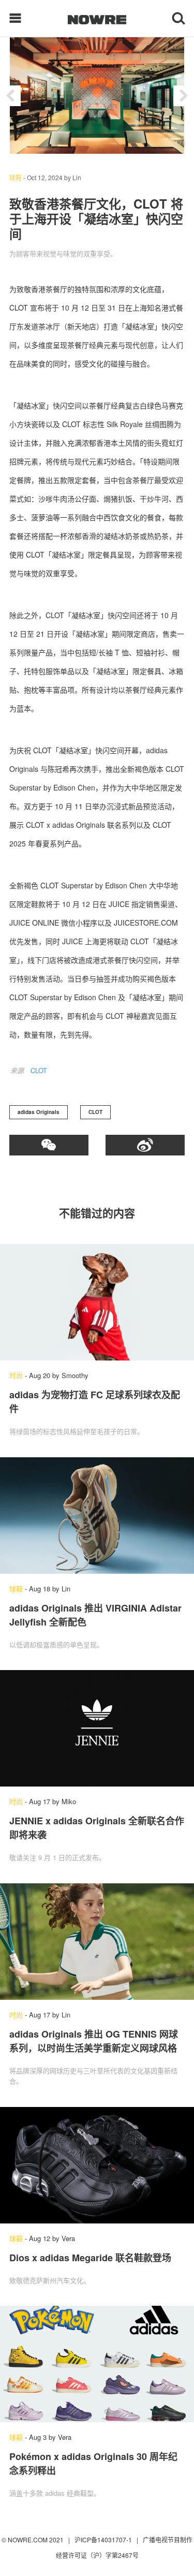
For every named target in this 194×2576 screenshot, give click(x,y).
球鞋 (16, 177)
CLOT (39, 1070)
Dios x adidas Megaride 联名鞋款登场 (90, 2258)
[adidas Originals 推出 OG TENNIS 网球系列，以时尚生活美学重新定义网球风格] (97, 1942)
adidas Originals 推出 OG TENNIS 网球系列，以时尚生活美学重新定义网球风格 (94, 2041)
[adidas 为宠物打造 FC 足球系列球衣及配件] (97, 1302)
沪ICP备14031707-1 (104, 2540)
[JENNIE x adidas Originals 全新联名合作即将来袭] (97, 1728)
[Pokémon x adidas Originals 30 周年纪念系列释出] (97, 2364)
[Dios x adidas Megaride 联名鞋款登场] (97, 2165)
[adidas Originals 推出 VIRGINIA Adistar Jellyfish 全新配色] (97, 1516)
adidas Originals (39, 1112)
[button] (10, 96)
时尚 (16, 1375)
